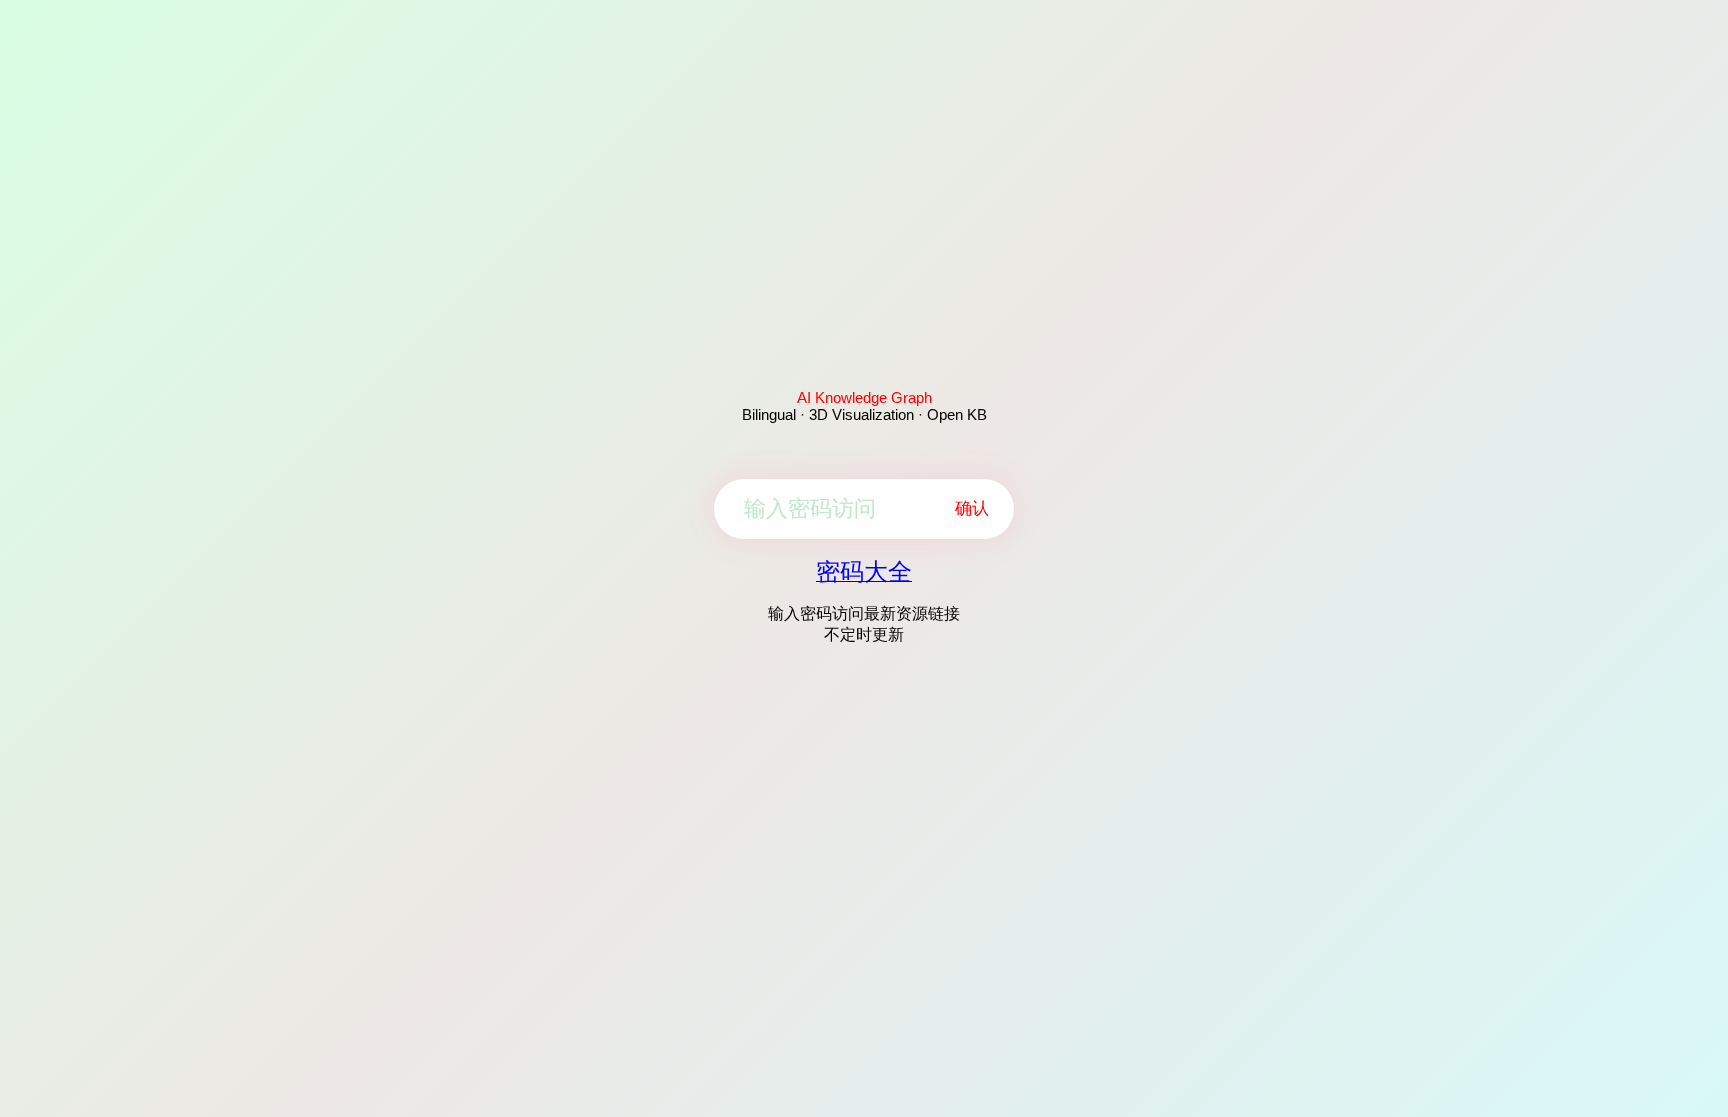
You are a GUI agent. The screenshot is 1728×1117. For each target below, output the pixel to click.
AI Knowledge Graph (864, 397)
